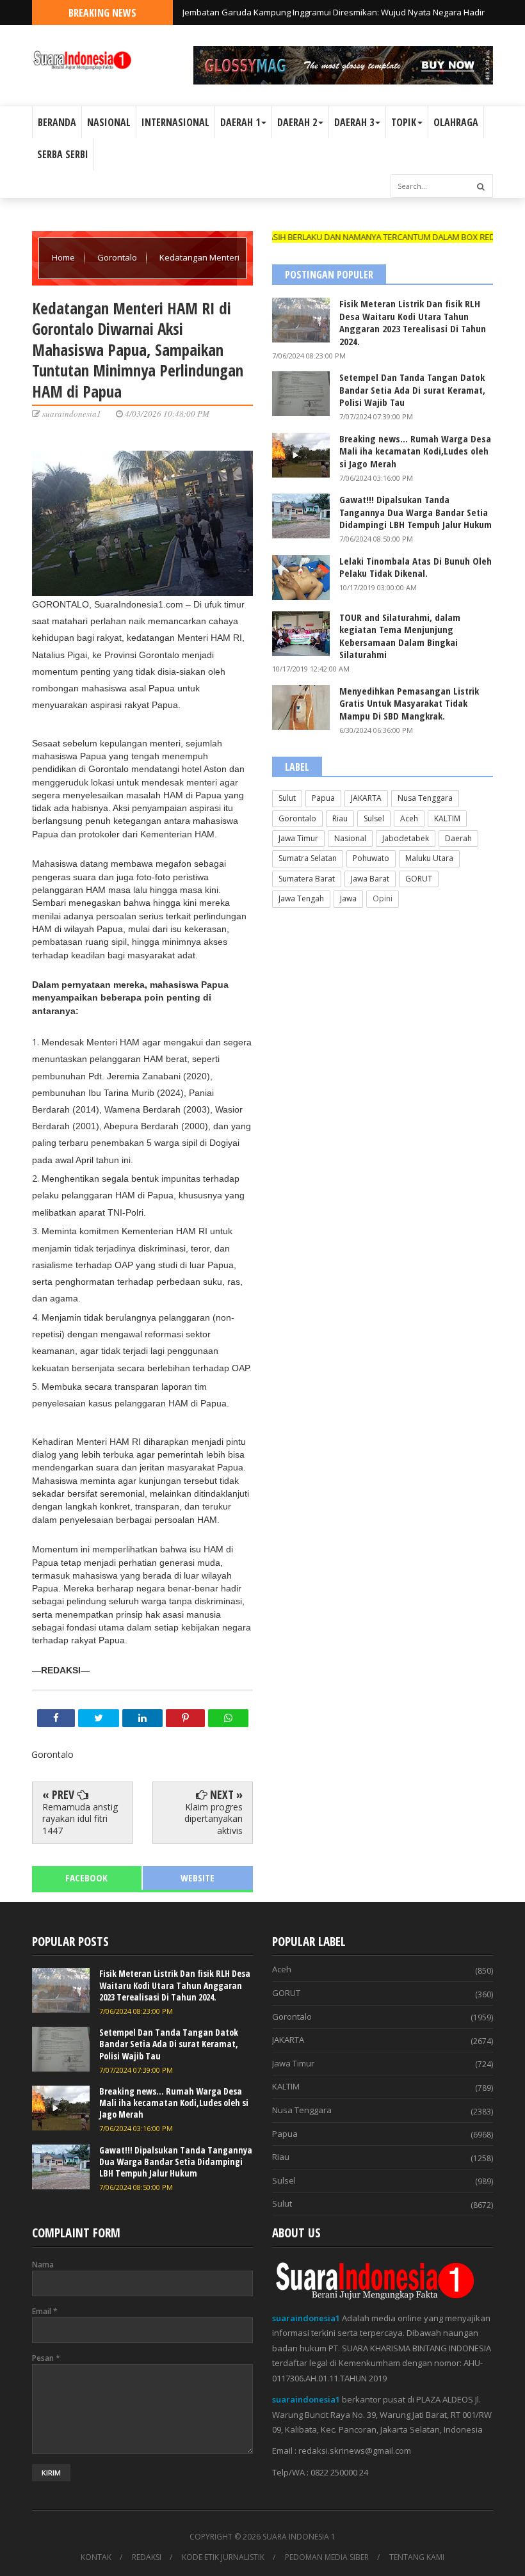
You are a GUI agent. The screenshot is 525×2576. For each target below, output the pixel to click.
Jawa (348, 898)
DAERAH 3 (354, 122)
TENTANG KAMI (417, 2557)
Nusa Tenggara (425, 798)
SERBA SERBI (63, 154)
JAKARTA (366, 798)
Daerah (458, 838)
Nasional (350, 838)
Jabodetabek (406, 838)
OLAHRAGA (456, 122)
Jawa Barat (370, 879)
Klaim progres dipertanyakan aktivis (214, 1818)
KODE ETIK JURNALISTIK (223, 2557)
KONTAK (96, 2557)
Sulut (287, 798)
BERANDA (57, 122)
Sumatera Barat (307, 879)
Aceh (409, 818)
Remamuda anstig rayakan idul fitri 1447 (80, 1818)
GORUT (419, 879)
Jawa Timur (298, 838)
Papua (323, 798)
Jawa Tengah (301, 898)
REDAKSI (147, 2557)
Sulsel (374, 818)
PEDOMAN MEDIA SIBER (327, 2557)
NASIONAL (109, 122)
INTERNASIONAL (175, 122)
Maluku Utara (429, 858)
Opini (383, 898)
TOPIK (404, 122)
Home (64, 257)
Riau (340, 818)
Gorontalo (118, 257)
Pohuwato (371, 858)
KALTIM (447, 818)
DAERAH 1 (240, 122)
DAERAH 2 (297, 122)
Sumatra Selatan (308, 858)
